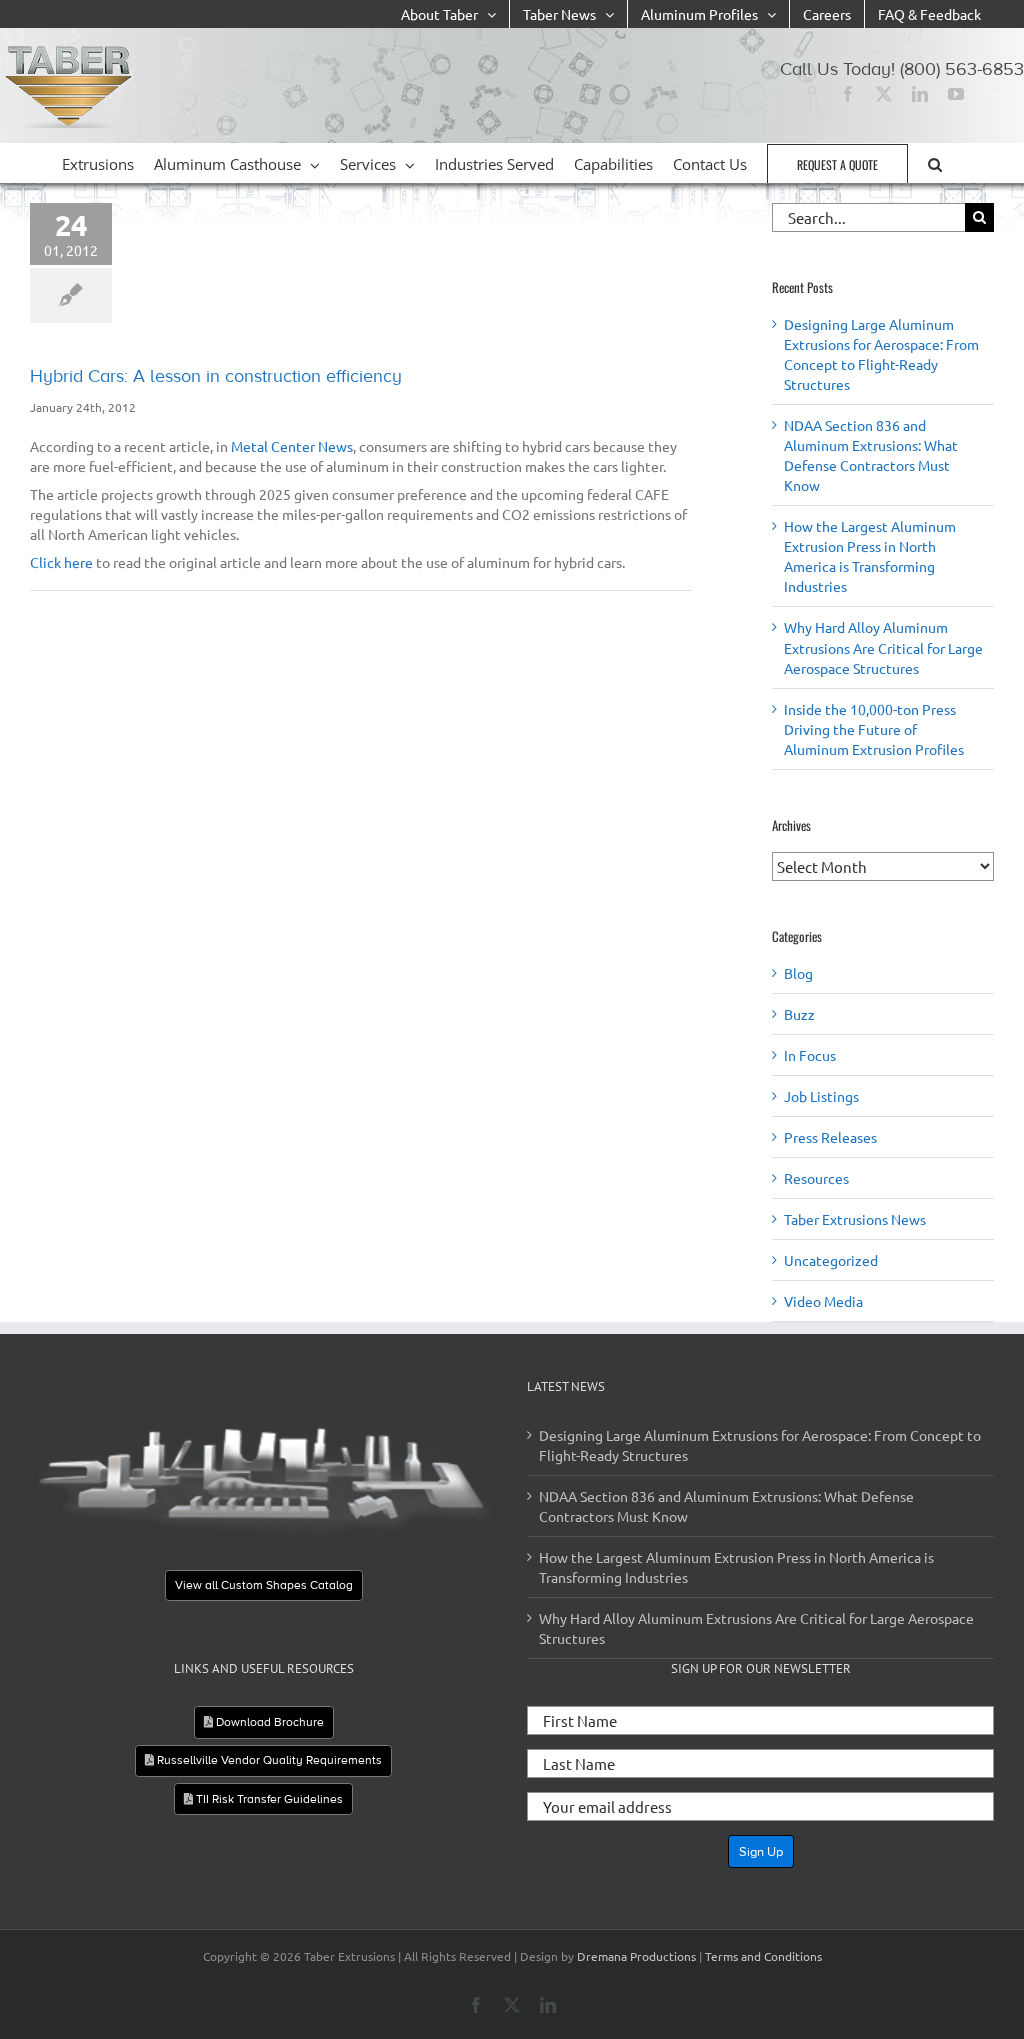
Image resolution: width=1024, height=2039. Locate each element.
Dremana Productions (636, 1956)
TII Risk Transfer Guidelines (268, 1799)
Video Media (823, 1301)
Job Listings (821, 1096)
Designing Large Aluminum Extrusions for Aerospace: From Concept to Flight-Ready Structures (760, 1445)
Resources (816, 1178)
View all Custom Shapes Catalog (264, 1586)
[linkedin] (920, 94)
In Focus (810, 1055)
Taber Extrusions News (855, 1219)
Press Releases (830, 1137)
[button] (935, 163)
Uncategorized (831, 1260)
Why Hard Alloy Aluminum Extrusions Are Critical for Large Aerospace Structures (883, 647)
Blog (798, 973)
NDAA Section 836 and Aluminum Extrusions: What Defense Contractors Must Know (726, 1506)
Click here (61, 562)
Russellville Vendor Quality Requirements (268, 1760)
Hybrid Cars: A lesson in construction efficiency (216, 376)
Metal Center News (292, 446)
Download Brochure (268, 1722)
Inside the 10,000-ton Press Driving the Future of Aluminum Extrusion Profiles (874, 729)
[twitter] (884, 94)
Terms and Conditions (763, 1956)
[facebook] (848, 94)
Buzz (799, 1014)
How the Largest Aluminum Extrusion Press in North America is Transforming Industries (736, 1567)
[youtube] (956, 94)
